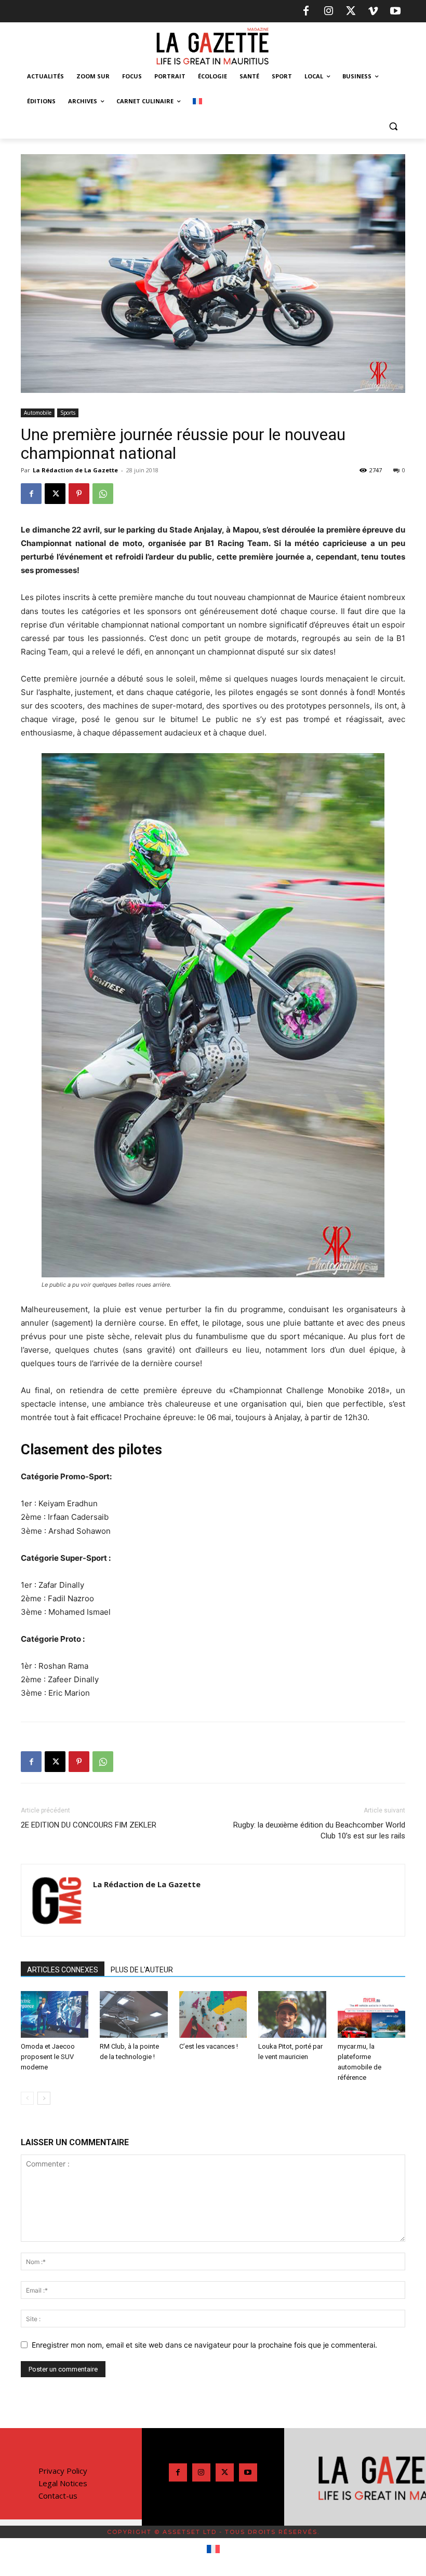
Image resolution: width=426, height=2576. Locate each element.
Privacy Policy (63, 2471)
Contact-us (58, 2496)
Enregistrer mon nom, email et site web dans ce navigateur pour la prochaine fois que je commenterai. (204, 2345)
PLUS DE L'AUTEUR (142, 1970)
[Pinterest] (79, 494)
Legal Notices (63, 2483)
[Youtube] (395, 11)
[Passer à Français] (213, 2550)
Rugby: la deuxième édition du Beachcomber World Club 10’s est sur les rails (319, 1830)
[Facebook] (306, 11)
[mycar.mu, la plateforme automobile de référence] (371, 2014)
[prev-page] (27, 2098)
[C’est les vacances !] (213, 2014)
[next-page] (44, 2098)
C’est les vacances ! (209, 2046)
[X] (351, 11)
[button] (393, 126)
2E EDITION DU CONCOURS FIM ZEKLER (89, 1825)
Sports (68, 413)
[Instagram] (328, 11)
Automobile (38, 413)
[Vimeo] (373, 11)
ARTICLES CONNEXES (63, 1970)
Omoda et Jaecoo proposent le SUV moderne (48, 2057)
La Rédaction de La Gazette (75, 470)
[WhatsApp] (103, 494)
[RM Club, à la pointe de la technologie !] (134, 2014)
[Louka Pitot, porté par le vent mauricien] (292, 2014)
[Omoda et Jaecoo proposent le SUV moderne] (55, 2014)
